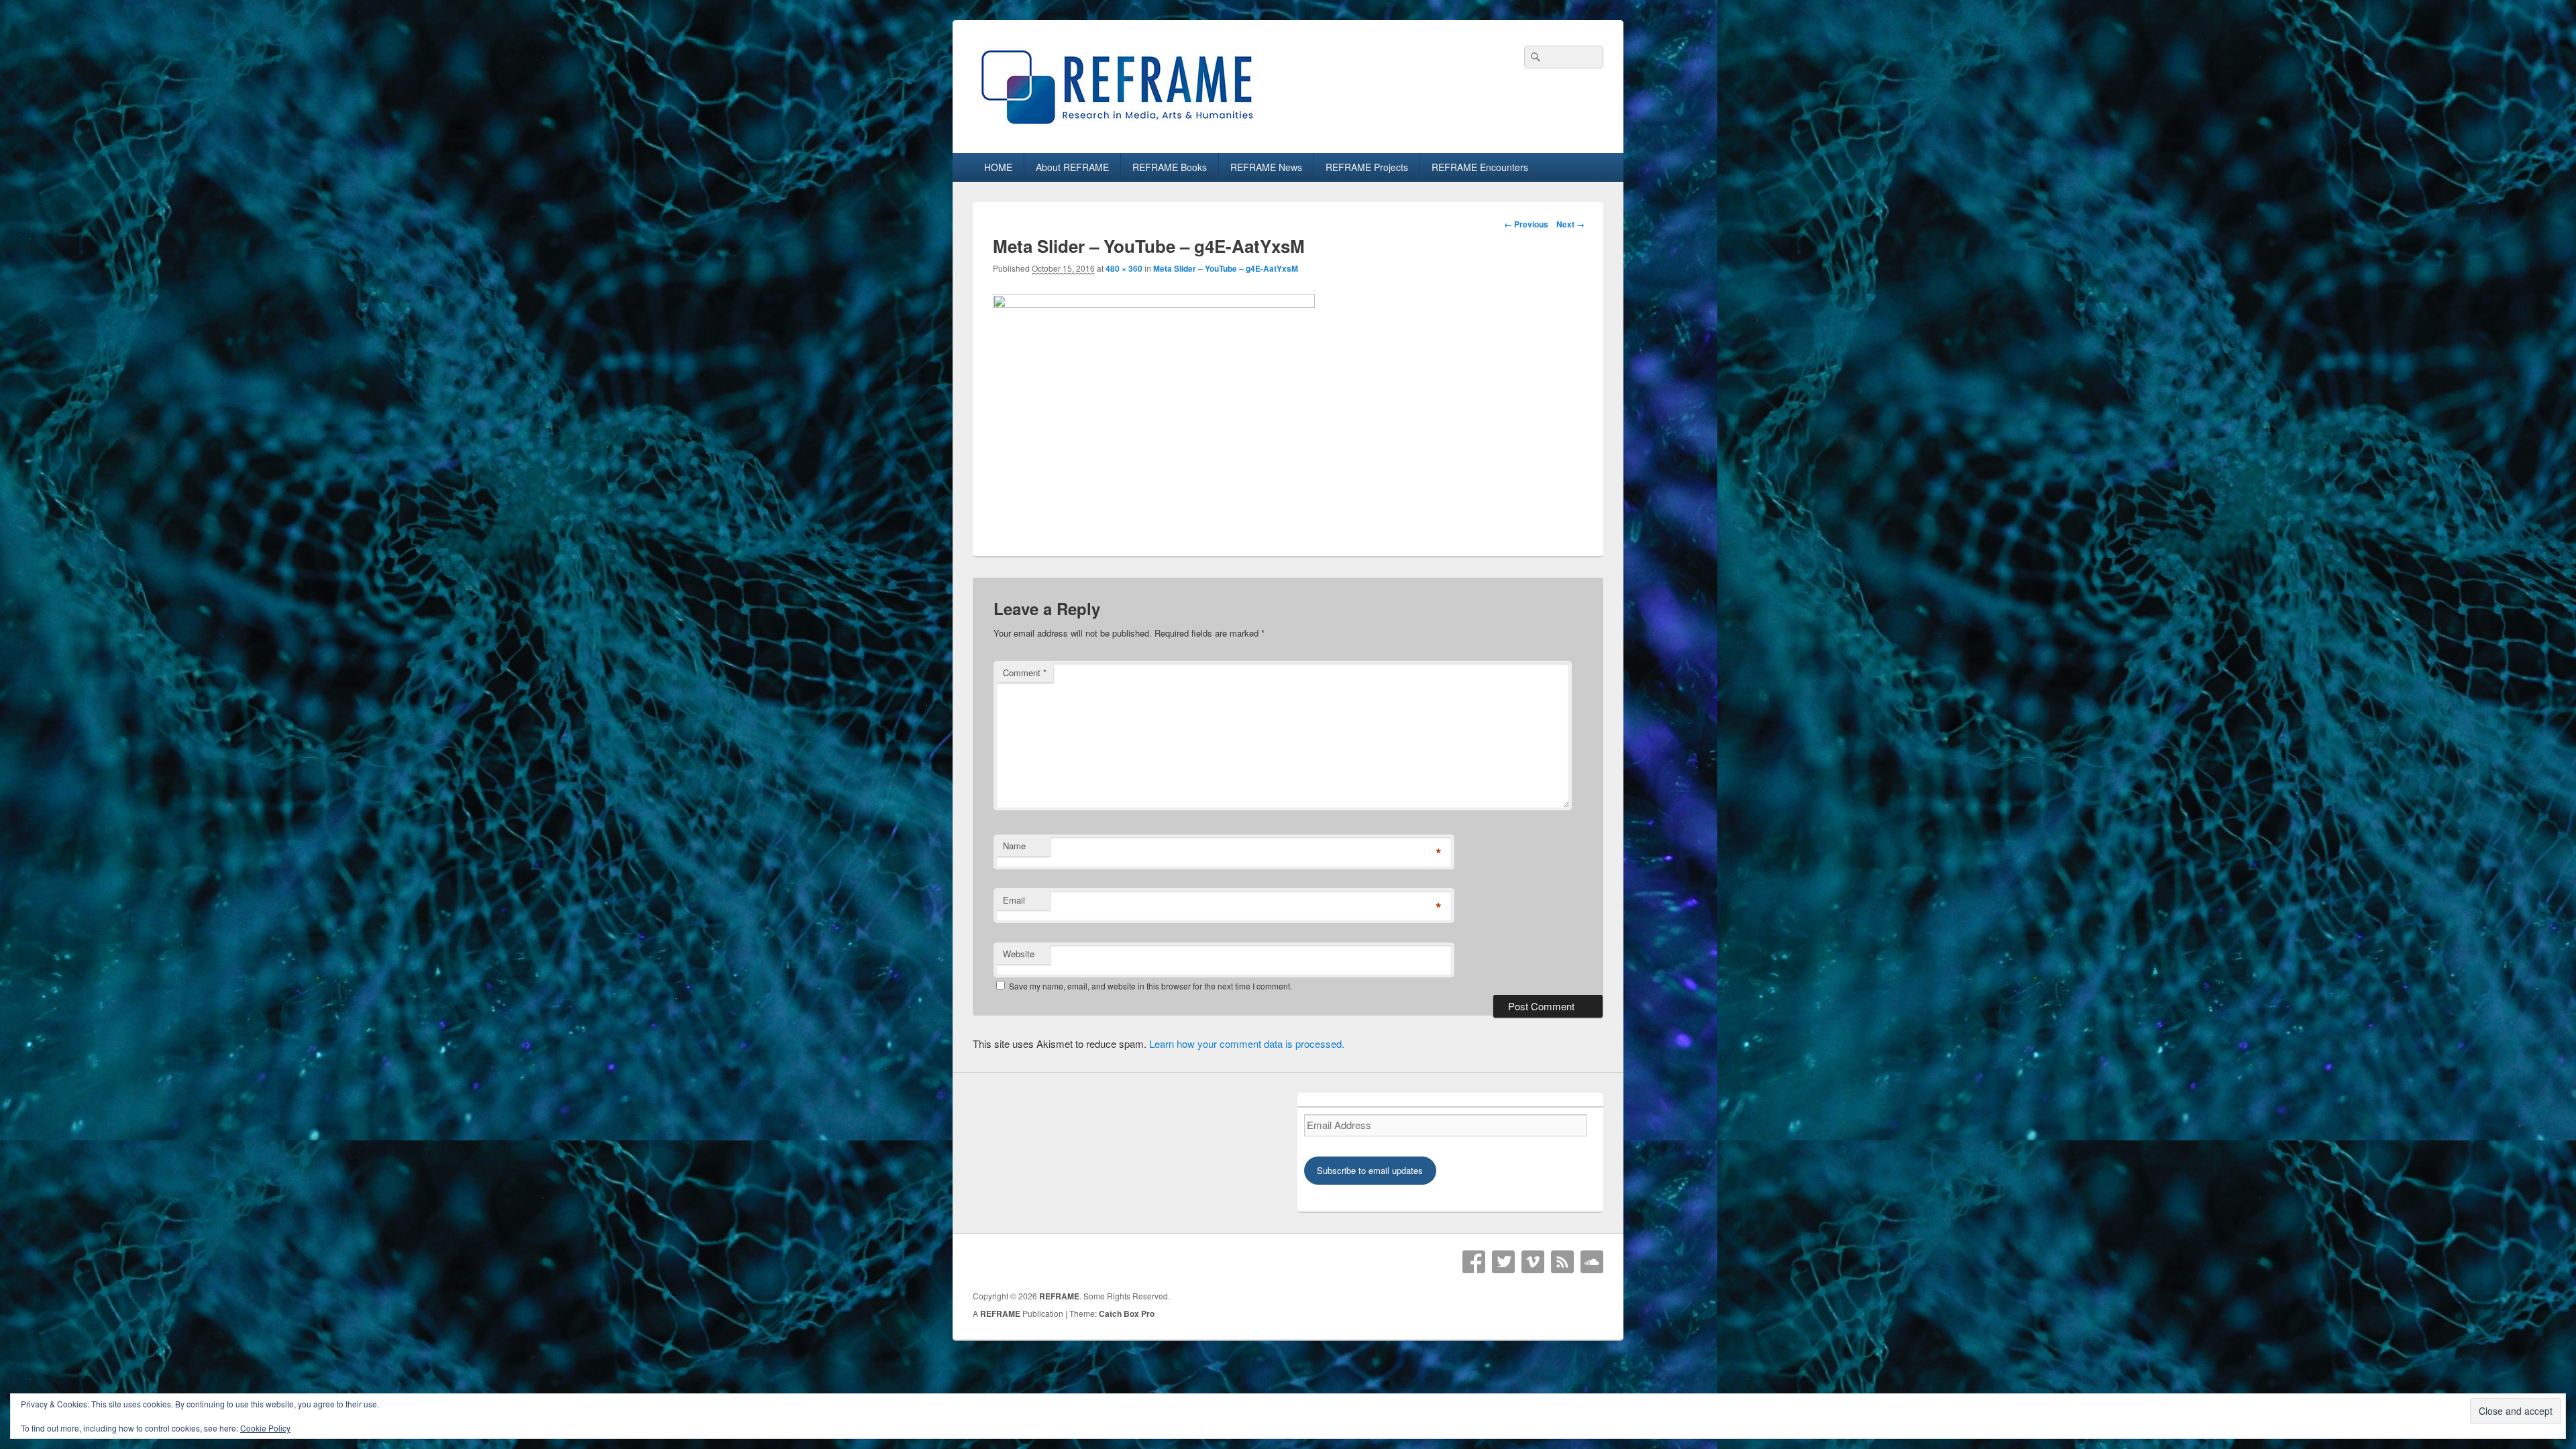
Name (1014, 846)
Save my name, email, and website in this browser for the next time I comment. (1150, 986)
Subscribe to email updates (1370, 1170)
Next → (1570, 224)
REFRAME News (1266, 167)
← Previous (1526, 224)
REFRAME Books (1170, 167)
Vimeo (1533, 1262)
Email (1014, 900)
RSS (1562, 1262)
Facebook (1474, 1262)
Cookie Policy (265, 1428)
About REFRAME (1072, 167)
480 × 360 (1124, 268)
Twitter (1503, 1262)
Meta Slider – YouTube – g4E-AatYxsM (1226, 268)
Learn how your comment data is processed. (1247, 1043)
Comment (1025, 673)
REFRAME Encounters (1480, 167)
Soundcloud (1592, 1262)
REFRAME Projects (1367, 167)
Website (1019, 954)
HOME (998, 167)
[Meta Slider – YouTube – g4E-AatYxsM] (1154, 304)
